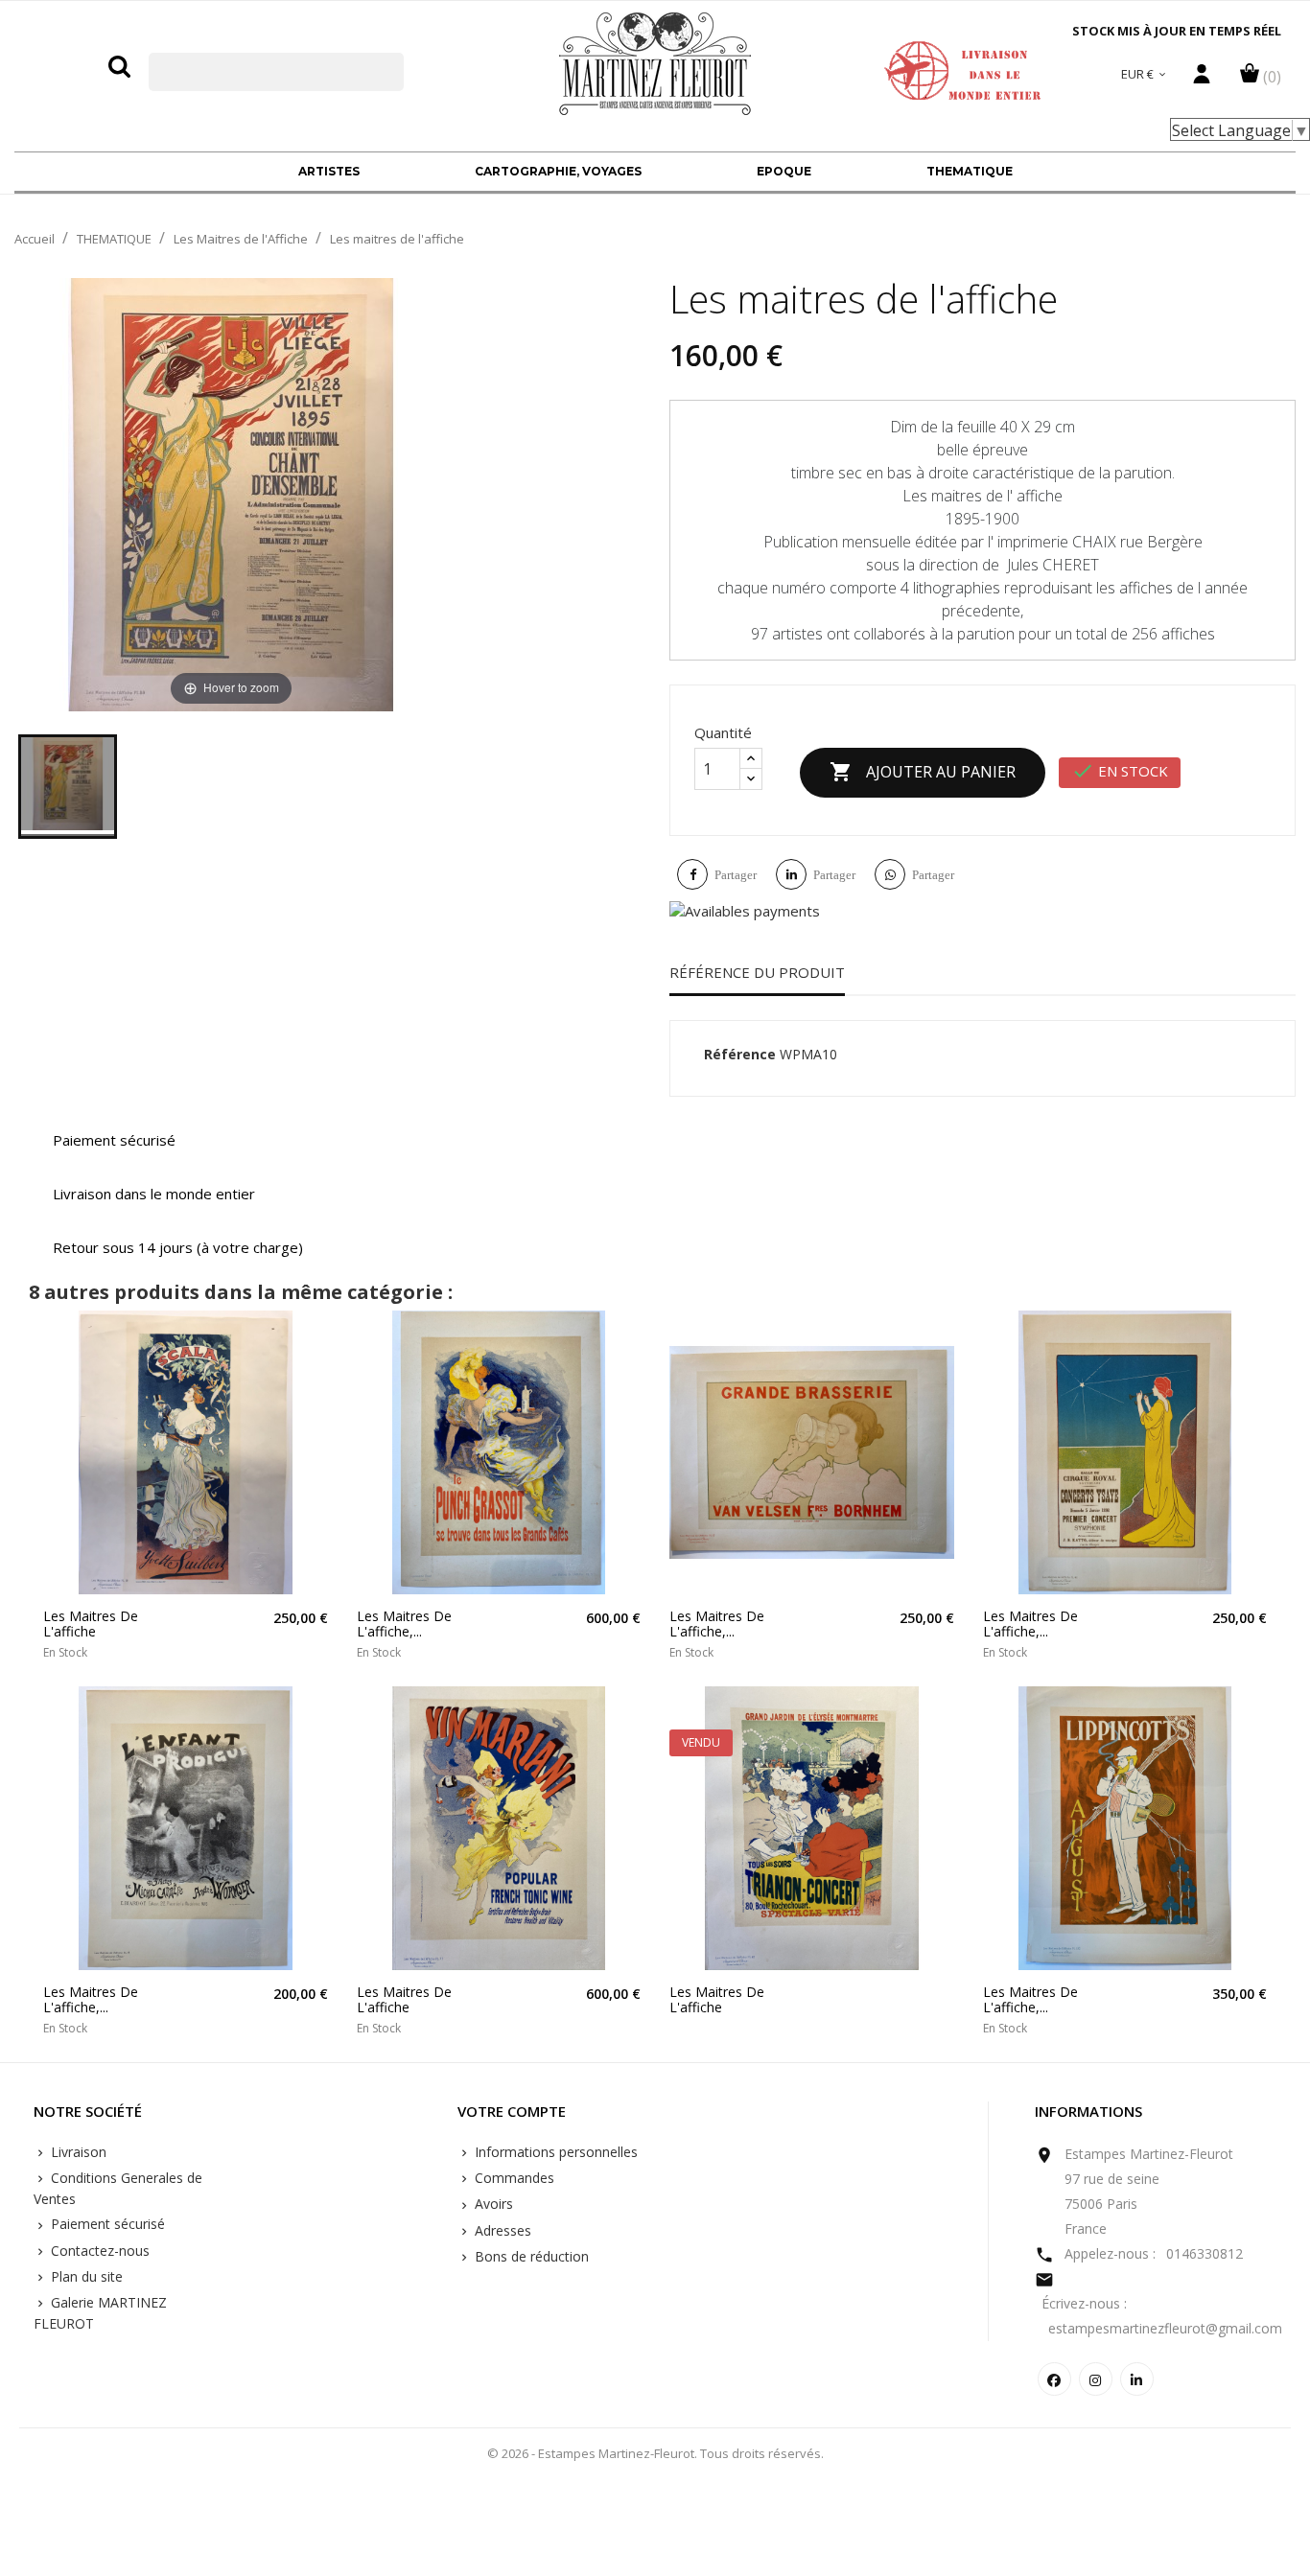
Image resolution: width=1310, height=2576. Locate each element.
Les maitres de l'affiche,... (404, 1624)
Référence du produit (757, 972)
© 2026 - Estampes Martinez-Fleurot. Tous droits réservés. (655, 2453)
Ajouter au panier (923, 772)
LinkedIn (1137, 2379)
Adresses (501, 2230)
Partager (736, 875)
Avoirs (492, 2204)
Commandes (513, 2178)
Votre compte (512, 2112)
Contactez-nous (98, 2251)
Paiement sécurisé (106, 2224)
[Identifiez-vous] (1202, 79)
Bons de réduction (530, 2256)
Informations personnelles (554, 2152)
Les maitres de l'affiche (91, 1624)
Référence (740, 1054)
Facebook (1054, 2379)
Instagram (1096, 2379)
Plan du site (85, 2276)
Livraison (77, 2152)
